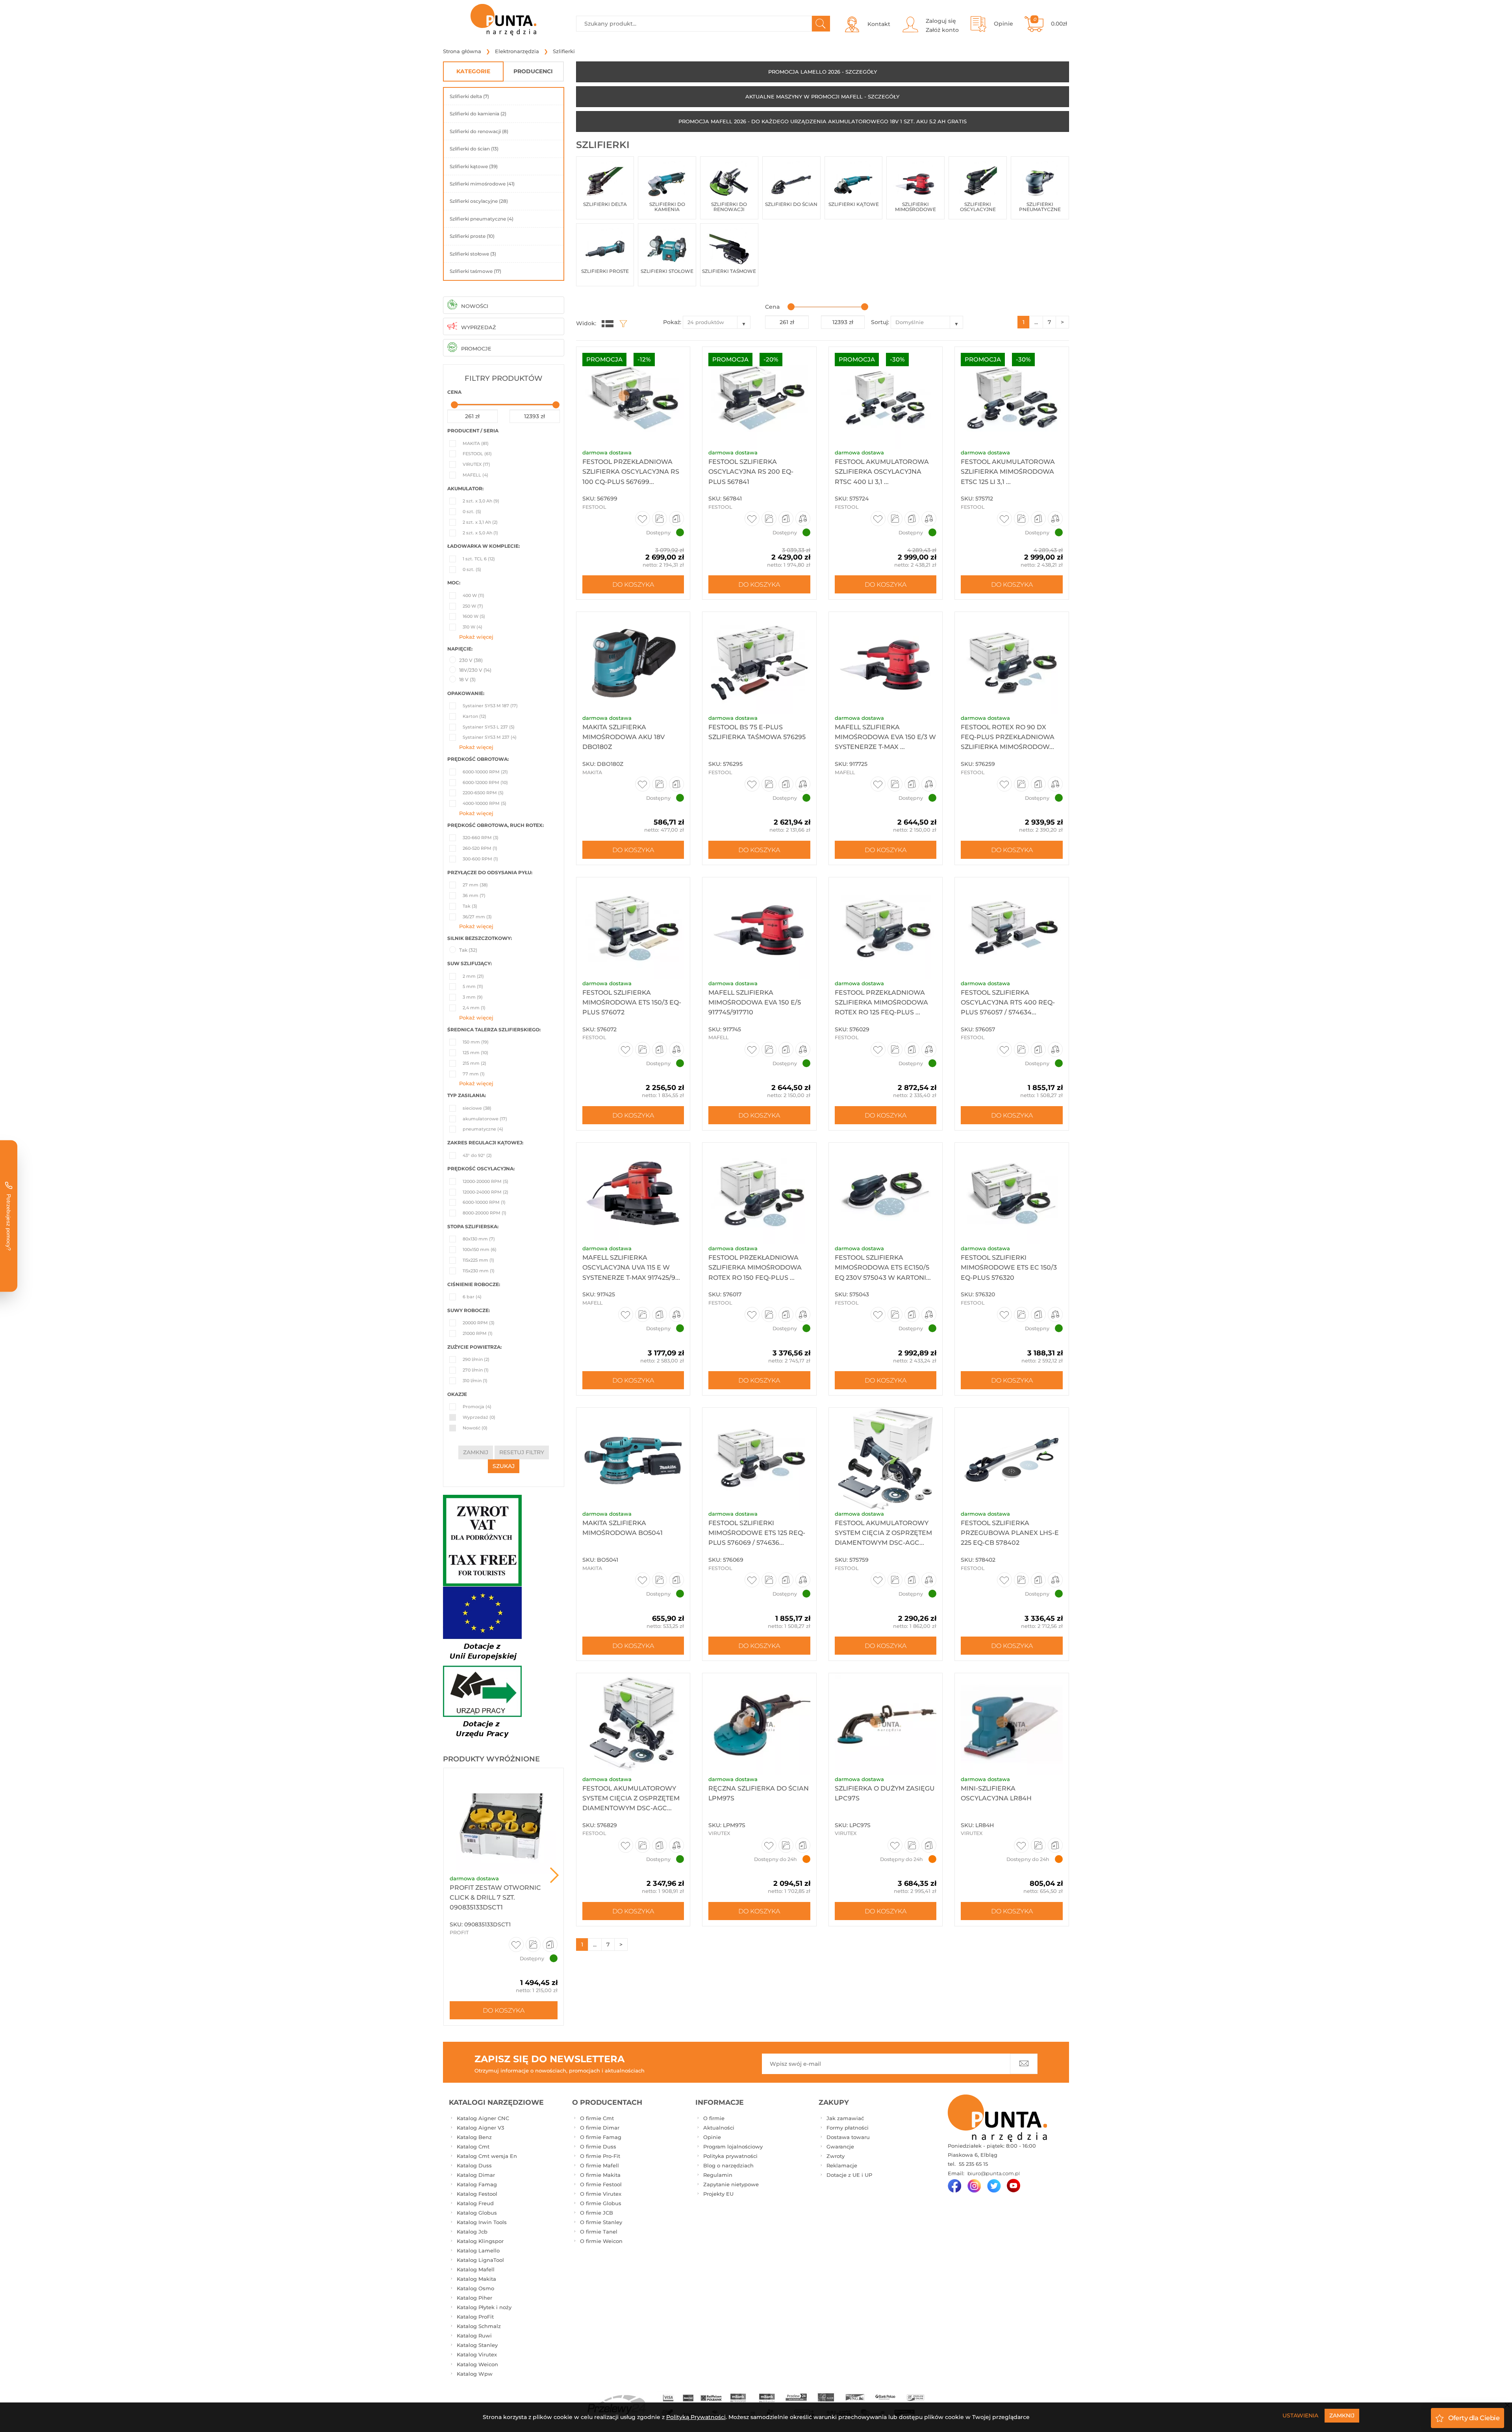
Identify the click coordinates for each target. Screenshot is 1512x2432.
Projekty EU (718, 2194)
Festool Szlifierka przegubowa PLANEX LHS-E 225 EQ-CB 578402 (1010, 1533)
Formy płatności (848, 2128)
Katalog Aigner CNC (483, 2118)
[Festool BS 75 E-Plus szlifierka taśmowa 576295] (759, 663)
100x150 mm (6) (480, 1249)
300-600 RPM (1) (480, 859)
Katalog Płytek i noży (484, 2307)
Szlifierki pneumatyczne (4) (482, 219)
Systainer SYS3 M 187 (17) (490, 706)
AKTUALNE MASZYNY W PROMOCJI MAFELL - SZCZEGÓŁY (822, 96)
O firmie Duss (598, 2147)
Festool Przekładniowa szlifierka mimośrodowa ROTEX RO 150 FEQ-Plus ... (755, 1267)
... (1036, 322)
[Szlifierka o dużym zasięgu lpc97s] (886, 1724)
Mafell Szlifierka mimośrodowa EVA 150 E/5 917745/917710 (755, 1002)
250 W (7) (473, 606)
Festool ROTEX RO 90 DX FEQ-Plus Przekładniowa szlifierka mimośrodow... (1008, 737)
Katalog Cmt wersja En (487, 2156)
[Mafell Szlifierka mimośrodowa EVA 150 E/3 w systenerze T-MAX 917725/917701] (886, 663)
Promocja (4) (477, 1407)
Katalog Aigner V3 (480, 2128)
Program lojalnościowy (733, 2147)
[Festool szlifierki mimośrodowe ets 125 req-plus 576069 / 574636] (759, 1459)
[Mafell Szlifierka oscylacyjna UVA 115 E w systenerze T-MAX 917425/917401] (633, 1194)
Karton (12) (474, 716)
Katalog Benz (474, 2137)
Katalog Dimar (476, 2175)
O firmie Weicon (601, 2241)
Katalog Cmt (473, 2147)
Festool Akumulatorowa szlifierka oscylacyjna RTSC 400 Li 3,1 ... (882, 472)
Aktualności (719, 2128)
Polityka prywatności (730, 2156)
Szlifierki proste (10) (472, 236)
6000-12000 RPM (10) (485, 782)
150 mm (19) (476, 1042)
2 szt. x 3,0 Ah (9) (481, 501)
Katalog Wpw (475, 2374)
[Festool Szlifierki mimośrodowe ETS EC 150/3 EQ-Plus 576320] (1012, 1194)
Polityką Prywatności (696, 2417)
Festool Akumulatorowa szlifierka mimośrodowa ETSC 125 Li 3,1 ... (1008, 472)
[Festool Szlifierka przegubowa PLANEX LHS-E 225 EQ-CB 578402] (1012, 1459)
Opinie (712, 2137)
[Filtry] (621, 323)
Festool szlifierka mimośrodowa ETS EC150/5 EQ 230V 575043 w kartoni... (883, 1267)
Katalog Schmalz (479, 2326)
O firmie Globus (601, 2203)
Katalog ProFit (475, 2317)
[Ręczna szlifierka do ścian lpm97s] (759, 1724)
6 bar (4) (472, 1297)
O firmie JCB (597, 2213)
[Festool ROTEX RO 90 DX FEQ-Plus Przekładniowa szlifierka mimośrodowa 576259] (1012, 663)
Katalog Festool (477, 2194)
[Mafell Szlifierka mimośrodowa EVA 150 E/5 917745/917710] (759, 928)
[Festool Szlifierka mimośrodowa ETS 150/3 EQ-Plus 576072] (633, 928)
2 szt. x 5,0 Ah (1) (480, 533)
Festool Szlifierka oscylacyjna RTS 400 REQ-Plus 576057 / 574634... (1008, 1002)
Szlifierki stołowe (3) (473, 254)
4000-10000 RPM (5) (485, 803)
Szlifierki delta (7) (469, 96)
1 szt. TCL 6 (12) (479, 559)
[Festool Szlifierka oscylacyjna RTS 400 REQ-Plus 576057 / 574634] (1012, 928)
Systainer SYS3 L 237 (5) (489, 727)
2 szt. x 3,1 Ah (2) (480, 522)
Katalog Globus (477, 2213)
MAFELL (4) (475, 475)
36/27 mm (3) (477, 917)
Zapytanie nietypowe (731, 2184)
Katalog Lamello (478, 2250)
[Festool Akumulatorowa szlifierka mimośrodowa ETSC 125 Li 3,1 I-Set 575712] (1012, 398)
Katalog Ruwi (474, 2336)
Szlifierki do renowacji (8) (479, 131)
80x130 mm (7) (479, 1239)
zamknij (476, 1452)
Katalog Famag (477, 2184)
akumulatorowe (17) (485, 1119)
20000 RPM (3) (479, 1323)
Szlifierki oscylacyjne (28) (479, 201)
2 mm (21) (473, 976)
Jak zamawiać (845, 2118)
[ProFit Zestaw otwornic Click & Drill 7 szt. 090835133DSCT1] (504, 1821)
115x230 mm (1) (479, 1271)
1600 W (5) (474, 616)
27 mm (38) (475, 885)
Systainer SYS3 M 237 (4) (490, 737)
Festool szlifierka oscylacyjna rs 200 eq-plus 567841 (751, 472)
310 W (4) (472, 627)
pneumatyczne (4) (483, 1129)
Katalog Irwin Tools (482, 2222)
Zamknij (1342, 2415)
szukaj (504, 1466)
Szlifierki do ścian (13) (474, 149)
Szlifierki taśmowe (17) (475, 271)
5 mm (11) (473, 986)
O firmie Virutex (601, 2194)
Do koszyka (504, 2010)
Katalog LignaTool (480, 2260)
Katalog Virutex (477, 2354)
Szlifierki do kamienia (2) (478, 114)
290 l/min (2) (476, 1359)
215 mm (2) (474, 1063)
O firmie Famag (601, 2137)
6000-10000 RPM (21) (485, 772)
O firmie (714, 2118)
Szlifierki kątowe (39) (474, 166)
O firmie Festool (601, 2184)
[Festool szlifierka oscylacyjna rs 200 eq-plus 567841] (759, 398)
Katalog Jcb (472, 2232)
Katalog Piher (474, 2298)
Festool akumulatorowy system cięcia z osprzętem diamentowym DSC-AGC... (883, 1533)
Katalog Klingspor (480, 2241)
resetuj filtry (522, 1452)
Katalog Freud (475, 2203)
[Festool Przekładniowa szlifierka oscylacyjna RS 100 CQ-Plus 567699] (633, 398)
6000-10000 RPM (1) (484, 1202)
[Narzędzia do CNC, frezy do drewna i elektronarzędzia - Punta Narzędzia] (504, 20)
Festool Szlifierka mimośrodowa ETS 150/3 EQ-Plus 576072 (632, 1002)
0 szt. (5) (472, 512)
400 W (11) (473, 595)
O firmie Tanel (599, 2232)
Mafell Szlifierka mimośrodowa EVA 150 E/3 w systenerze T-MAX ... (885, 737)
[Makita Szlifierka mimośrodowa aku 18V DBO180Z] (633, 663)
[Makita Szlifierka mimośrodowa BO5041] (633, 1459)
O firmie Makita (600, 2175)
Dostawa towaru (848, 2137)
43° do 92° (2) (477, 1155)
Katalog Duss (474, 2165)
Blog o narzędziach (728, 2165)
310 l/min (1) (475, 1381)
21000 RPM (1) (478, 1333)
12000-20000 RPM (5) (485, 1181)
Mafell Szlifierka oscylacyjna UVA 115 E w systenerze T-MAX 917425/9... (631, 1267)
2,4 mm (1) (474, 1008)
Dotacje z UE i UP (849, 2175)
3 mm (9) (473, 997)
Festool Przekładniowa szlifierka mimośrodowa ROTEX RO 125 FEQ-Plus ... (881, 1002)
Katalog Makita (476, 2279)
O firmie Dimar (600, 2128)
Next (554, 1875)
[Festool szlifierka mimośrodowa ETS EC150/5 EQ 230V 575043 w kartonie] (886, 1194)
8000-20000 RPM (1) (485, 1213)
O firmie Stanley (601, 2222)
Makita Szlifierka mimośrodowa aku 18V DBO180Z (624, 737)
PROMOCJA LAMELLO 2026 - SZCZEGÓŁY (823, 72)
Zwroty (836, 2156)
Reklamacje (842, 2165)
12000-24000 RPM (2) (485, 1192)
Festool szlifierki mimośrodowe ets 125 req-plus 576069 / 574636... (757, 1533)
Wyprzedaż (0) (479, 1417)
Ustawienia (1300, 2415)
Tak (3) (470, 906)
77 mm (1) (474, 1074)
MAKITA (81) (476, 443)
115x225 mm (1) (478, 1260)
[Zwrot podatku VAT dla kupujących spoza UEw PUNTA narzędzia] (482, 1540)
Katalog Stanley (477, 2345)
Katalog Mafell (476, 2269)
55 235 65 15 (973, 2164)
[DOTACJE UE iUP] (482, 1664)
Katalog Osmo (475, 2288)
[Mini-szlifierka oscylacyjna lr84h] (1012, 1724)
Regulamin (718, 2175)
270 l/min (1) (476, 1370)
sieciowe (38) (477, 1108)
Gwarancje (840, 2147)
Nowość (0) (475, 1428)
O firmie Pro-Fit (600, 2156)
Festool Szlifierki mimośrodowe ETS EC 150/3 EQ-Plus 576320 (1009, 1267)
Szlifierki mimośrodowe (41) (482, 184)
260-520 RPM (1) (480, 848)
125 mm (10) (475, 1053)
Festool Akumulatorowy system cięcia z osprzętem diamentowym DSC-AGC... (631, 1798)
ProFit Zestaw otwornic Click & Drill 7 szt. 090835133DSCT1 (495, 1897)
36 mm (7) (474, 895)
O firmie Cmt (597, 2118)
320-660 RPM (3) (481, 838)
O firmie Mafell (599, 2165)
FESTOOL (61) (477, 454)
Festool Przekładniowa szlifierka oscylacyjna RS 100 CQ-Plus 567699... (631, 472)
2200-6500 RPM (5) (483, 793)
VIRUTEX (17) (476, 464)
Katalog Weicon (477, 2364)
